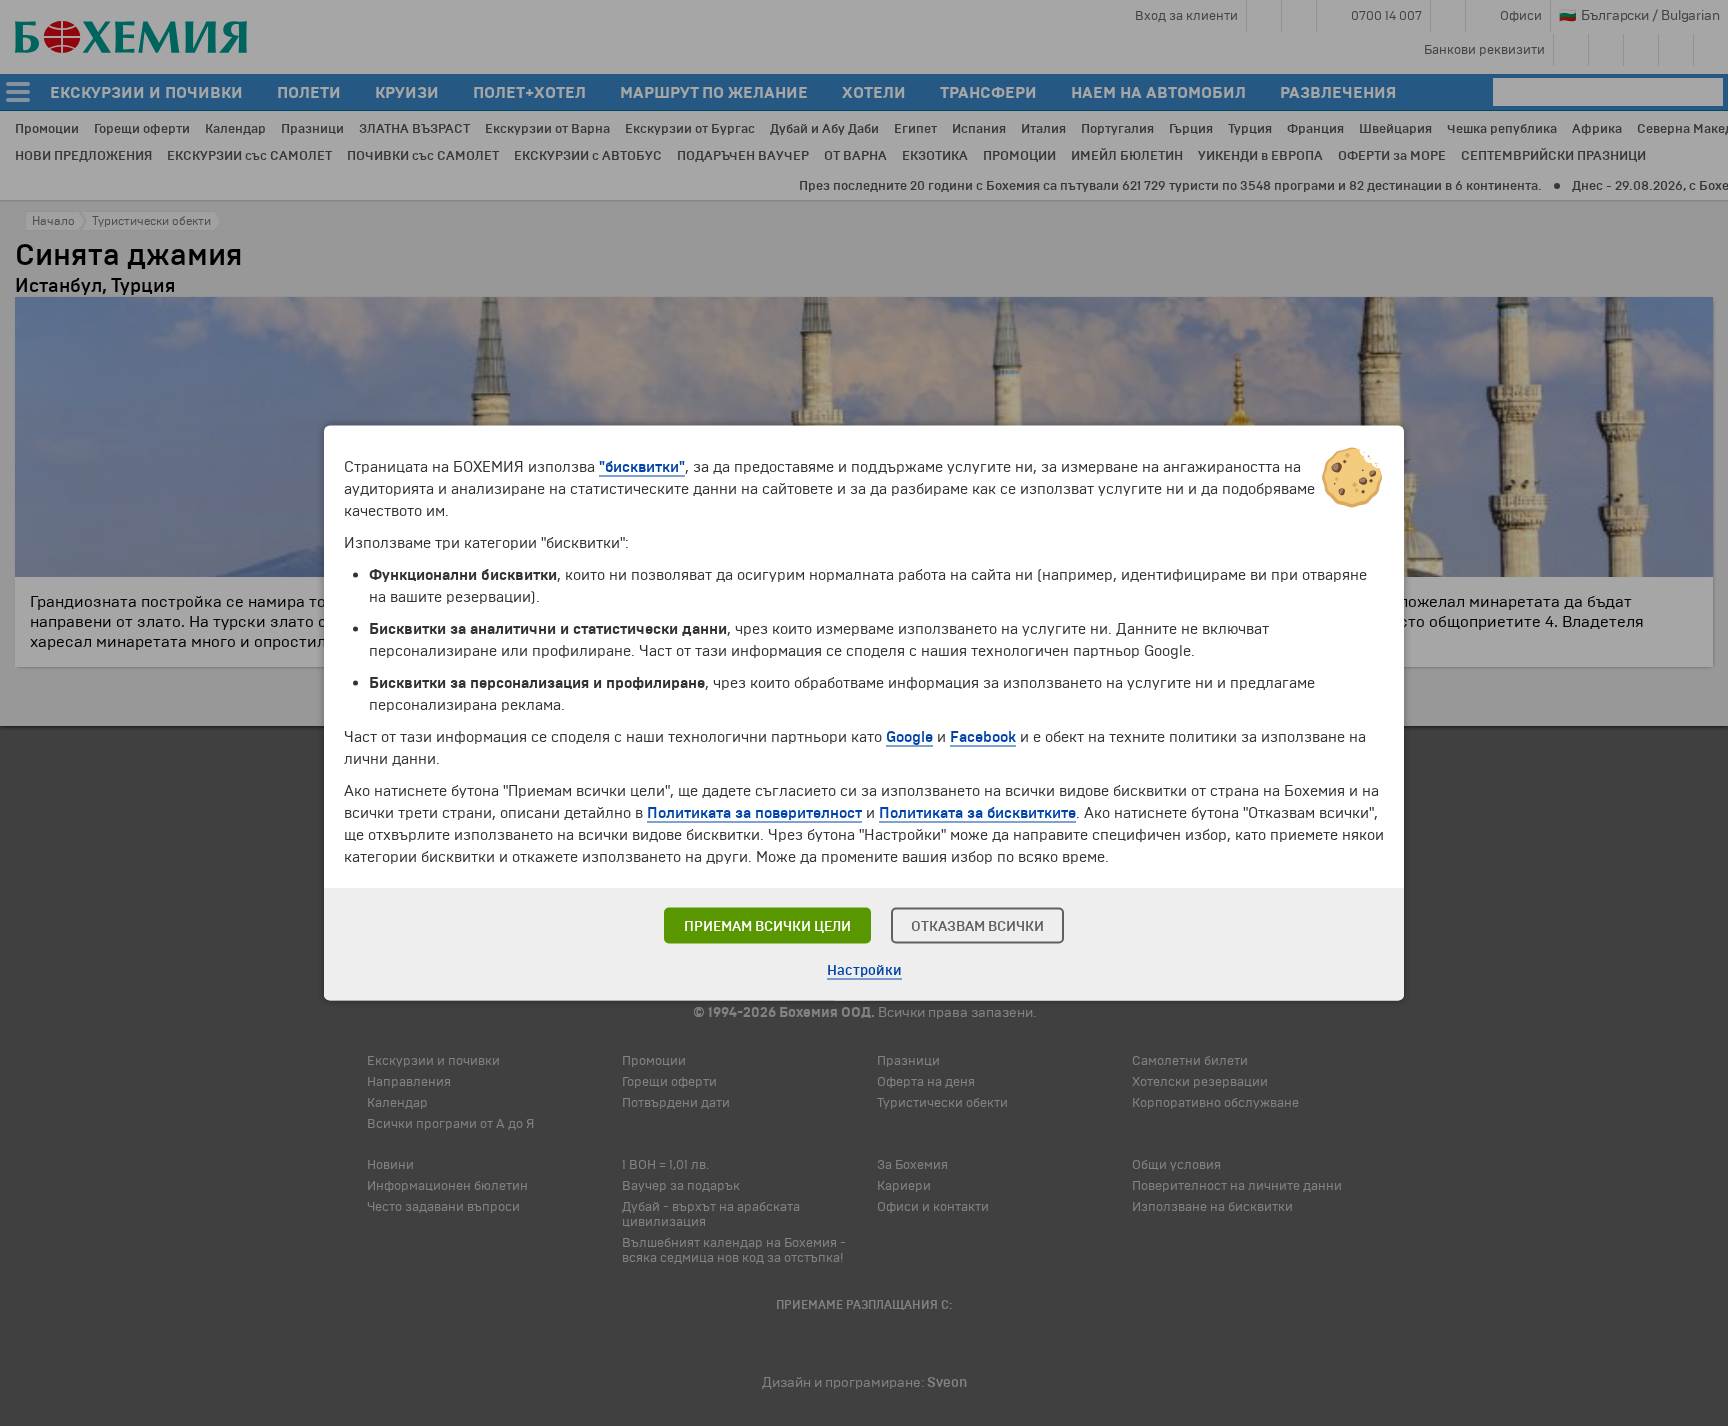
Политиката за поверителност (754, 813)
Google (909, 737)
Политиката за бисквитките (977, 813)
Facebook (983, 737)
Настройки (864, 970)
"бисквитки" (642, 467)
